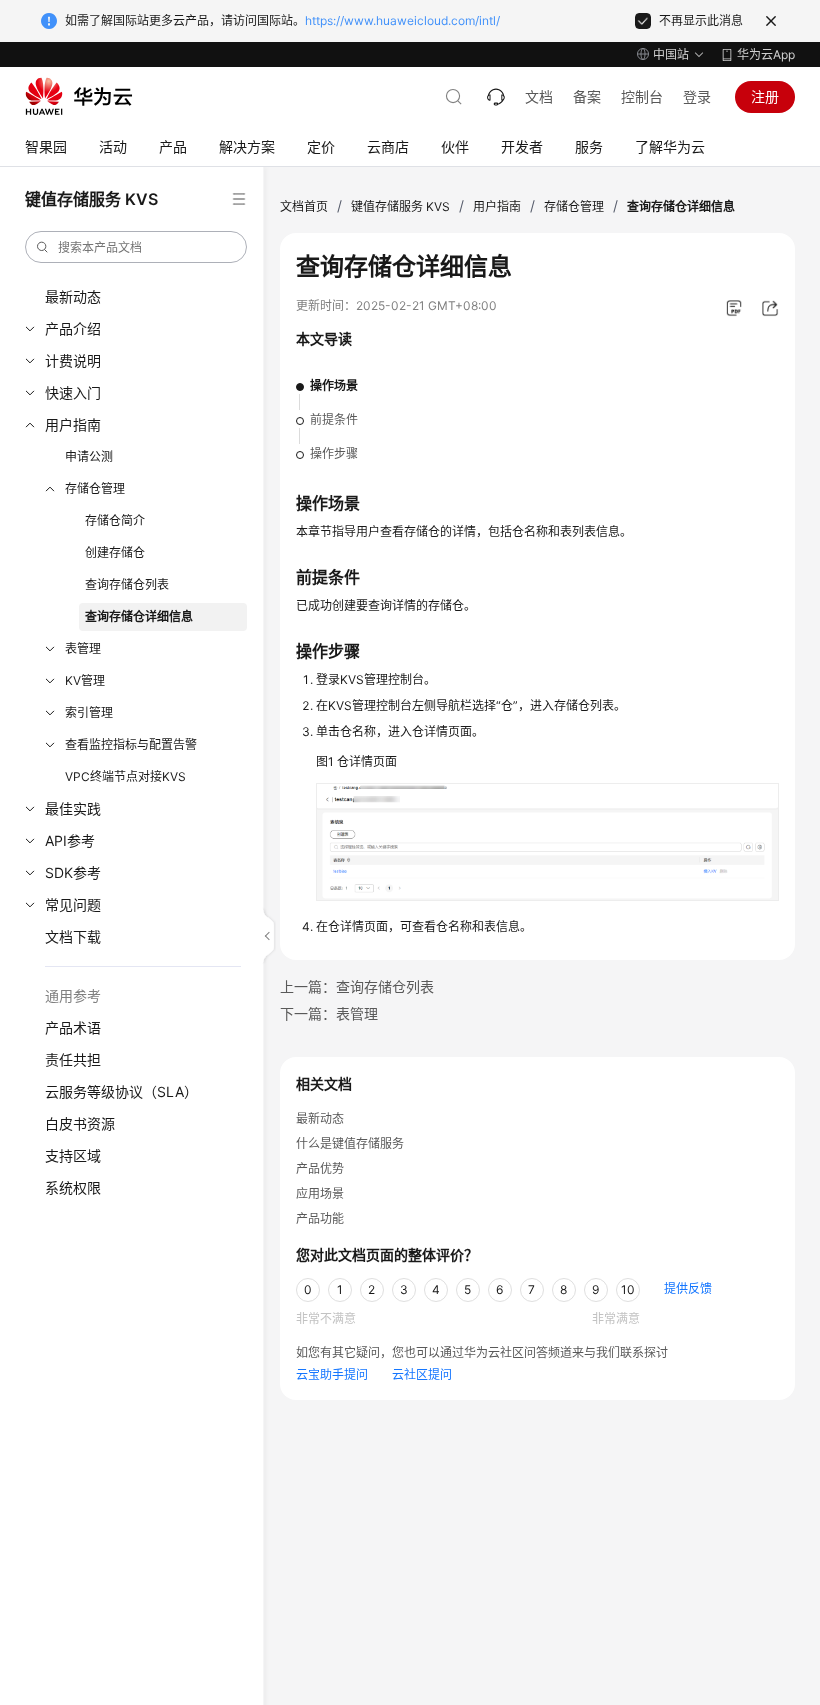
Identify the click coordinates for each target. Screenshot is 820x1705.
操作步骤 (334, 453)
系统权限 (73, 1187)
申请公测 (89, 456)
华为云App (766, 54)
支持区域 (73, 1155)
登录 (697, 96)
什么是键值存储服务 (350, 1143)
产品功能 (320, 1218)
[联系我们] (496, 97)
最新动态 (73, 296)
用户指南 (73, 424)
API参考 (70, 840)
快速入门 (73, 392)
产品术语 (73, 1027)
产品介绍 (73, 328)
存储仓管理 (95, 488)
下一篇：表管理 (329, 1013)
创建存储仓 (115, 552)
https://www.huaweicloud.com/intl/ (402, 20)
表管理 (83, 648)
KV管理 (85, 680)
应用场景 (320, 1193)
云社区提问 (422, 1374)
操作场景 (334, 385)
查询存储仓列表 (127, 584)
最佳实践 (73, 808)
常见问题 (73, 904)
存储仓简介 (115, 520)
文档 (539, 96)
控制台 (642, 96)
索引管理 (89, 712)
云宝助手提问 (332, 1374)
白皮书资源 (80, 1123)
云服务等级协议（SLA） (121, 1091)
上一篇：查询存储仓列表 (357, 986)
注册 (765, 96)
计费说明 (73, 360)
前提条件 (334, 419)
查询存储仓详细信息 (139, 616)
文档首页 (304, 206)
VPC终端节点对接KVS (125, 776)
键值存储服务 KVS (400, 206)
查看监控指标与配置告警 (131, 744)
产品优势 (320, 1168)
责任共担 (73, 1059)
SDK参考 (73, 872)
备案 (587, 96)
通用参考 (73, 995)
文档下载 (73, 936)
